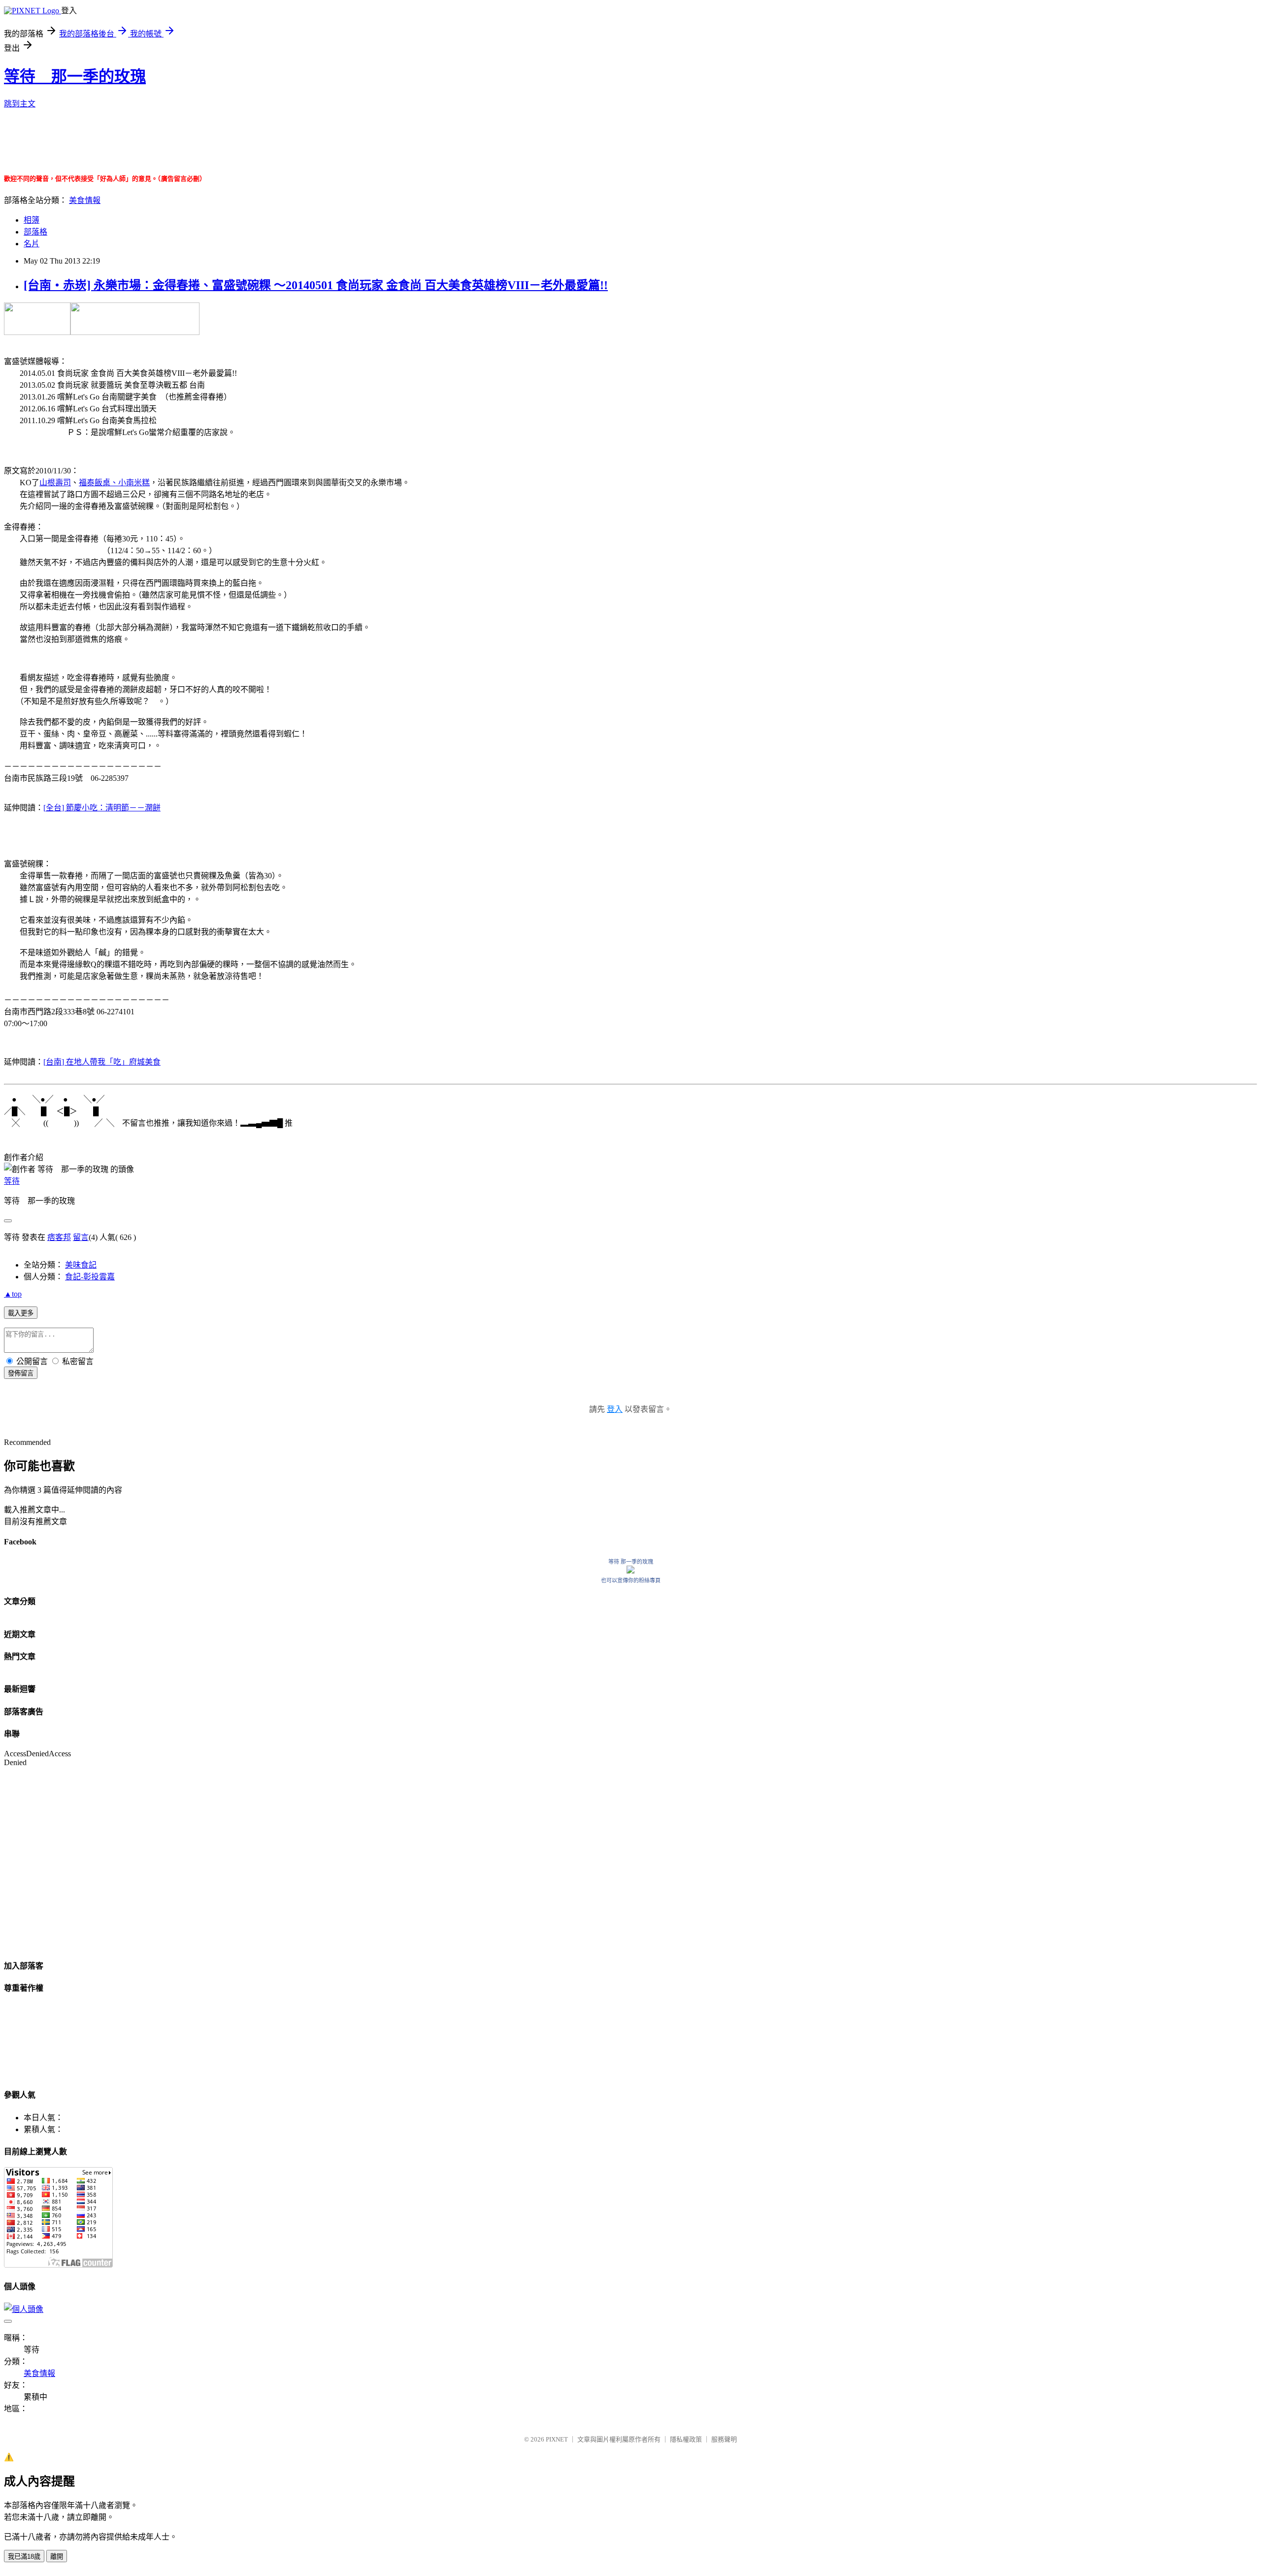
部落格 (35, 232)
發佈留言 (21, 1373)
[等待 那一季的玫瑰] (630, 1571)
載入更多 (21, 1313)
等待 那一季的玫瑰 (75, 76)
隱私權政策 (686, 2439)
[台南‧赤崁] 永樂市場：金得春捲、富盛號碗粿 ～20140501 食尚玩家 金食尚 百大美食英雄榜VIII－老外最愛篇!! (316, 285)
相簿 (32, 220)
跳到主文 (20, 104)
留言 (81, 1237)
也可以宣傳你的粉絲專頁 (631, 1580)
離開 (57, 2557)
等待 (12, 1181)
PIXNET (557, 2439)
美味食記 (81, 1265)
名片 (32, 244)
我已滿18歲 (24, 2557)
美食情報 (85, 200)
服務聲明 (724, 2439)
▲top (13, 1294)
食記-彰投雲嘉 (90, 1277)
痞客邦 (59, 1237)
